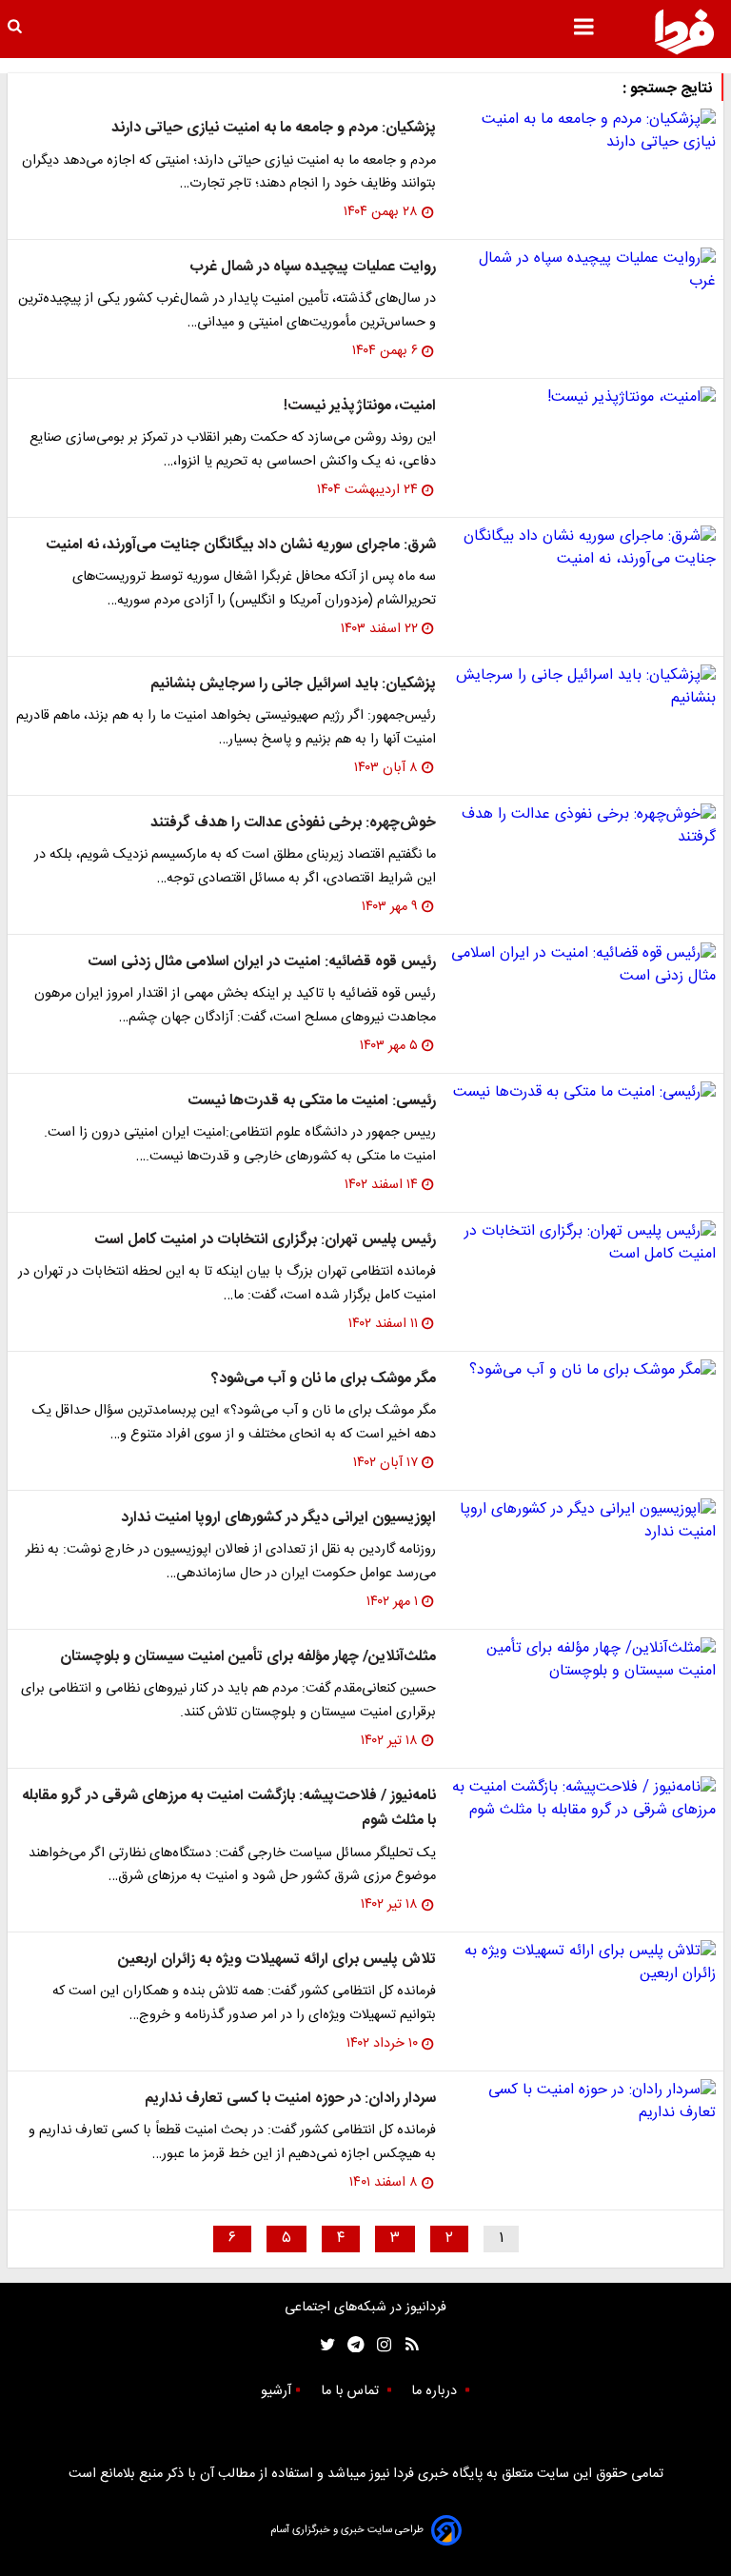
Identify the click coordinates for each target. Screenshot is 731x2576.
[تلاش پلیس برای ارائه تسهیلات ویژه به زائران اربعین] (583, 1963)
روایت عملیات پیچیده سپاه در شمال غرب (313, 267)
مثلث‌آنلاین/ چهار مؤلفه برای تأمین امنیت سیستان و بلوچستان (248, 1657)
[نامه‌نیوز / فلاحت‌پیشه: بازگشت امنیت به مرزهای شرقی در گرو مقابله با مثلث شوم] (583, 1799)
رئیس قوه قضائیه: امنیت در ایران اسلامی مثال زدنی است (262, 962)
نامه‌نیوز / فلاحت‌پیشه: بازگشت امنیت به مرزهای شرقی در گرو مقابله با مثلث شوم (229, 1808)
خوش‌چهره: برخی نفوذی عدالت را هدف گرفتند (293, 823)
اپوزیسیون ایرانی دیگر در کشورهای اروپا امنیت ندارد (278, 1518)
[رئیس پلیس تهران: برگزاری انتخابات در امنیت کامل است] (583, 1243)
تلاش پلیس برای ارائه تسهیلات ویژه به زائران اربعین (277, 1960)
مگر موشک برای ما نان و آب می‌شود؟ (324, 1379)
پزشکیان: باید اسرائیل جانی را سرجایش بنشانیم (293, 684)
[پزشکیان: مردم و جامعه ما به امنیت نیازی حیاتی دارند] (583, 131)
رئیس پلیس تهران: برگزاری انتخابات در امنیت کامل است (265, 1240)
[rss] (406, 2345)
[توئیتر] (324, 2345)
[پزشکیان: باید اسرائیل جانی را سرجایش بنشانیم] (583, 687)
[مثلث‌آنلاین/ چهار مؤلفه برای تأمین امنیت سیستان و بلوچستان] (583, 1660)
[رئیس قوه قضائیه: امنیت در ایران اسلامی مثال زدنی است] (583, 965)
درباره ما (436, 2391)
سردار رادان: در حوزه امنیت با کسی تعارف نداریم (290, 2099)
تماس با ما (352, 2391)
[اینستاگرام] (379, 2345)
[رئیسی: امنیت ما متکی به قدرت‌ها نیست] (583, 1093)
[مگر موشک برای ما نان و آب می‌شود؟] (583, 1371)
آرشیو (276, 2391)
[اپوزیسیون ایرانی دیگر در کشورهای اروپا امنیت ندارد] (583, 1521)
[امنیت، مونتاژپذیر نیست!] (583, 398)
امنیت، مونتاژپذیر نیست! (360, 406)
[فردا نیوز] (684, 31)
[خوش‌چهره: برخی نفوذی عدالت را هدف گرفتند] (583, 826)
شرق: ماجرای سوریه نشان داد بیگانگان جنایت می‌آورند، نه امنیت (241, 545)
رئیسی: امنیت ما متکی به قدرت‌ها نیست (312, 1101)
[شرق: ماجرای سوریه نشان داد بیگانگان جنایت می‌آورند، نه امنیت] (583, 548)
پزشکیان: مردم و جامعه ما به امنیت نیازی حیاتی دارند (274, 128)
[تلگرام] (350, 2345)
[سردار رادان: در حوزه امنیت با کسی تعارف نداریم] (583, 2102)
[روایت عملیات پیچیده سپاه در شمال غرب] (583, 270)
